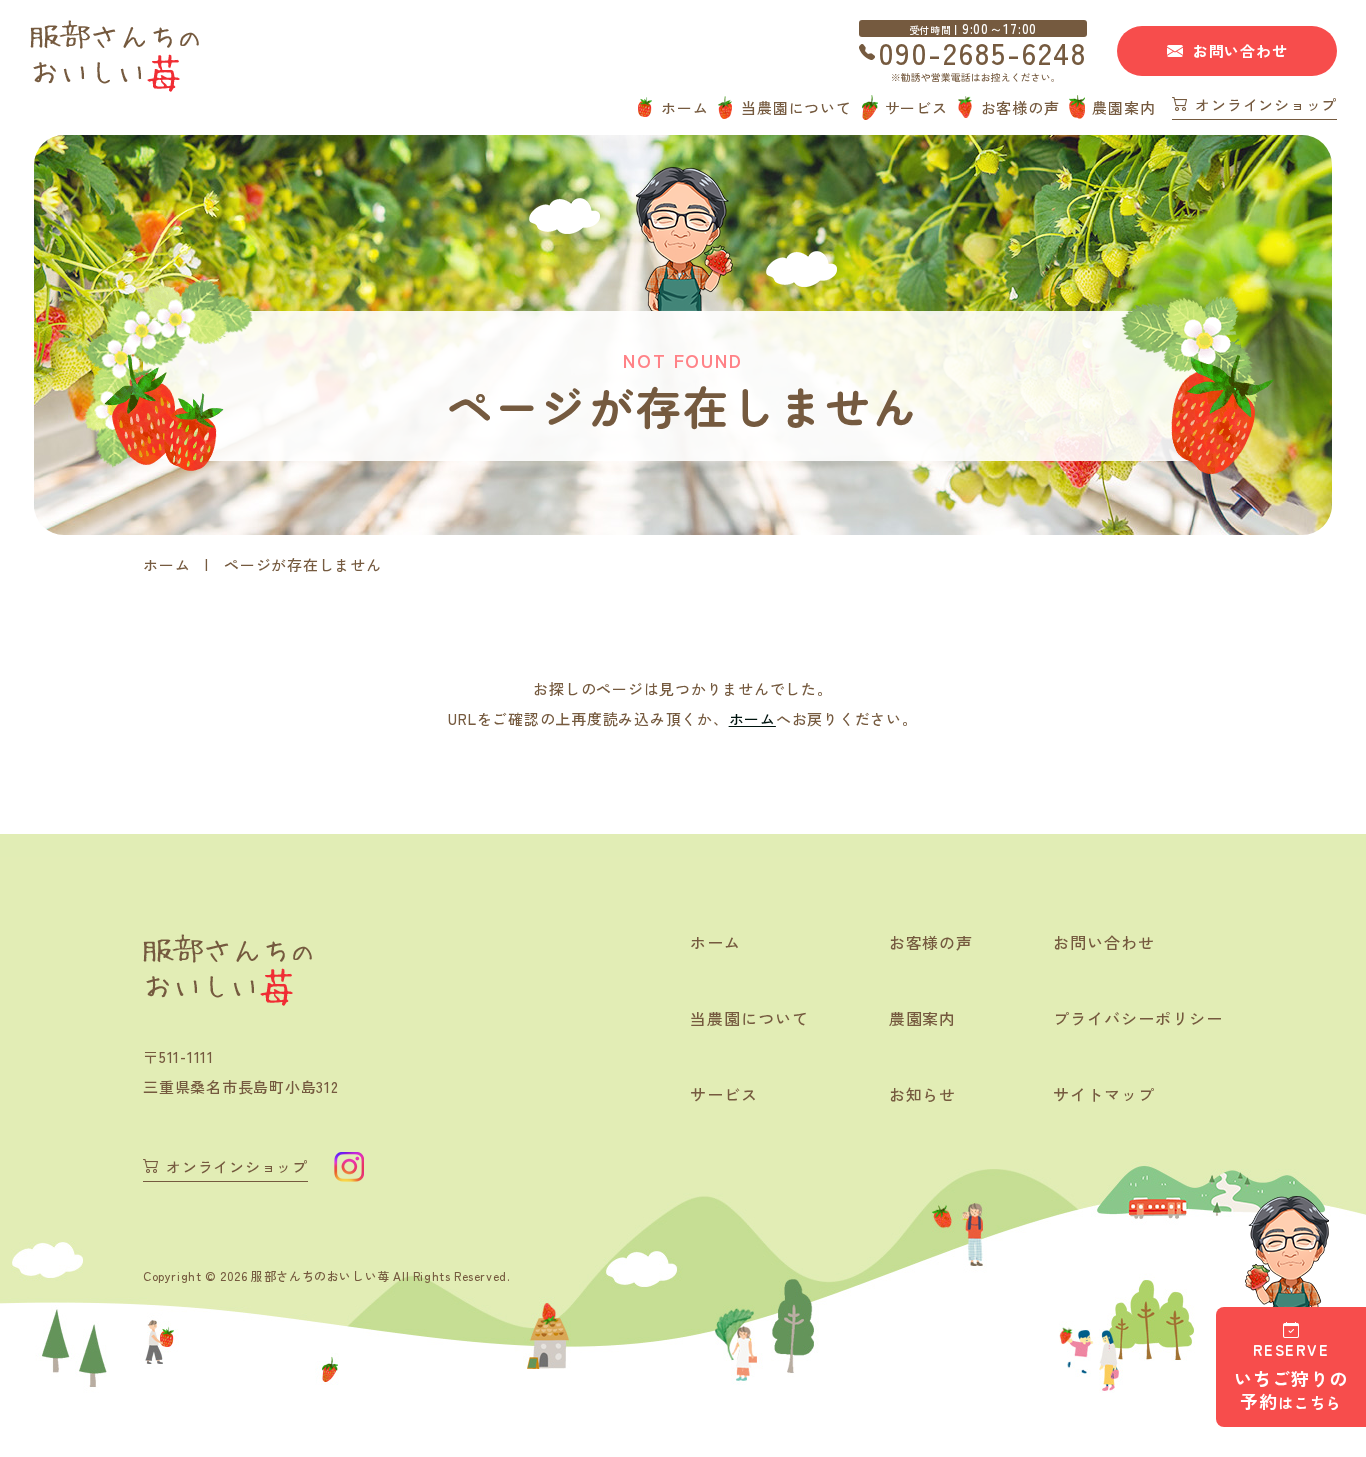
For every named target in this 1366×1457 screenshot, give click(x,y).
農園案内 (1123, 107)
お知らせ (923, 1094)
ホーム (684, 107)
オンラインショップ (1266, 106)
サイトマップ (1104, 1094)
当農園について (796, 107)
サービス (916, 107)
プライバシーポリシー (1138, 1018)
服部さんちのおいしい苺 (320, 1275)
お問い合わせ (1240, 50)
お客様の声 (1020, 107)
